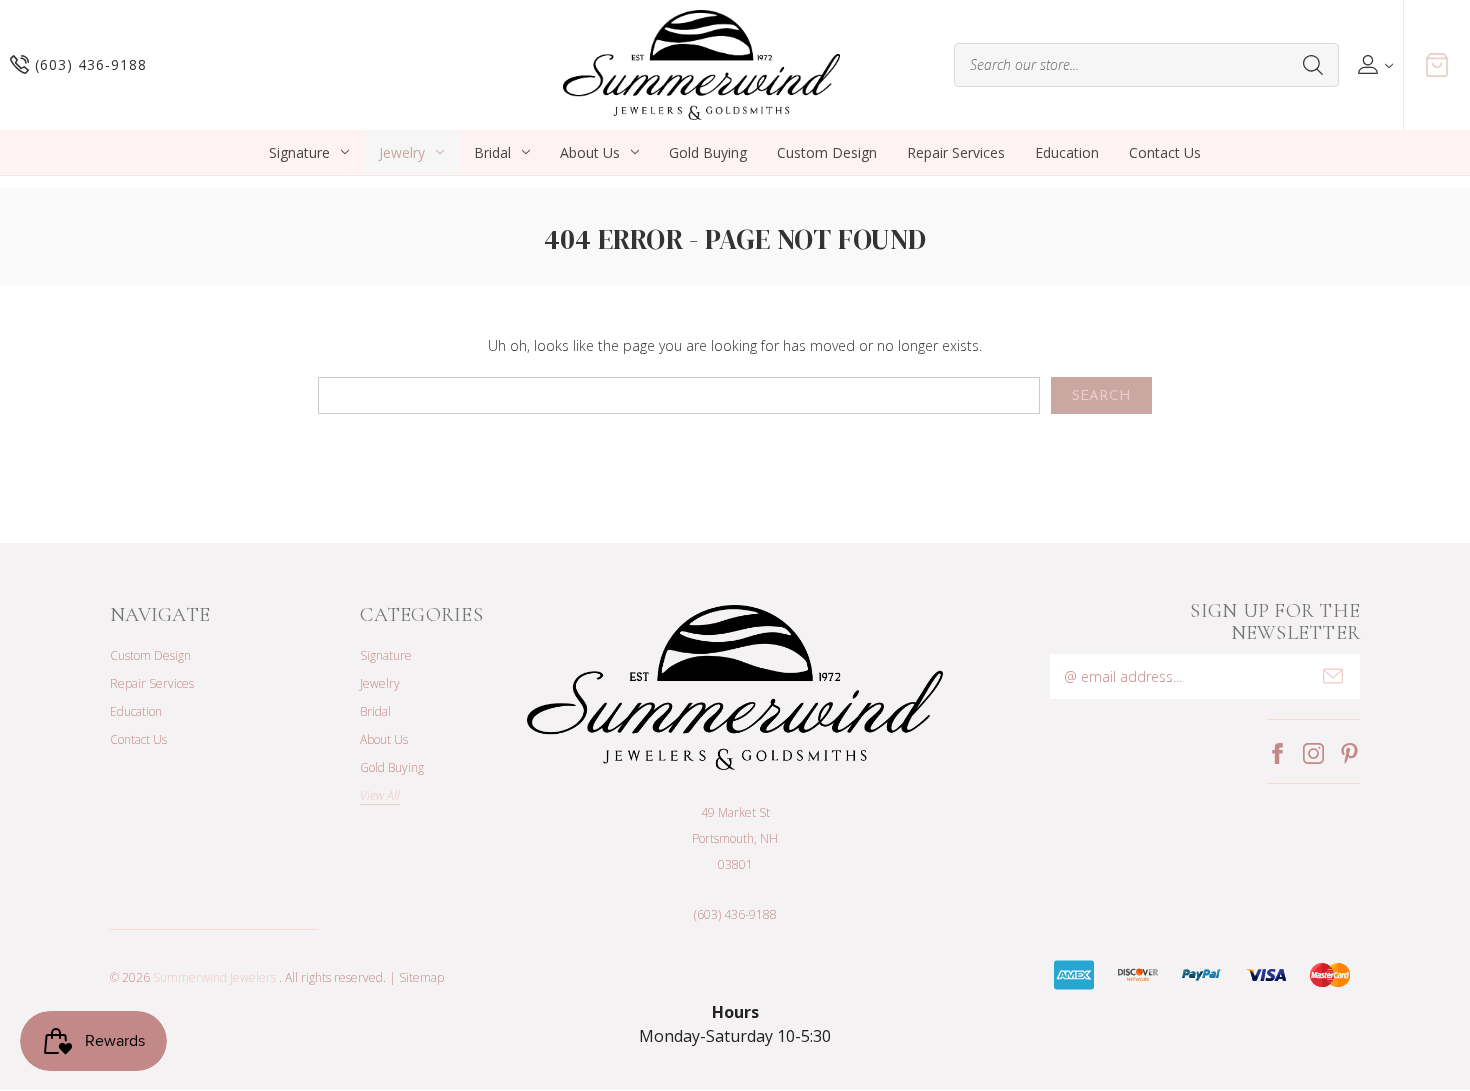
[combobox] (1146, 65)
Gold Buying (708, 152)
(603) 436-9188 (735, 914)
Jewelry (402, 152)
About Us (590, 152)
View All (380, 795)
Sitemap (421, 977)
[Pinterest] (1349, 753)
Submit (1333, 676)
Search (1313, 65)
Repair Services (956, 152)
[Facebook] (1277, 753)
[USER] (1373, 64)
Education (1067, 152)
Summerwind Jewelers (214, 977)
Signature (299, 152)
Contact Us (1165, 152)
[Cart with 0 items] (1437, 65)
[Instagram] (1313, 753)
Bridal (492, 152)
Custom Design (827, 152)
